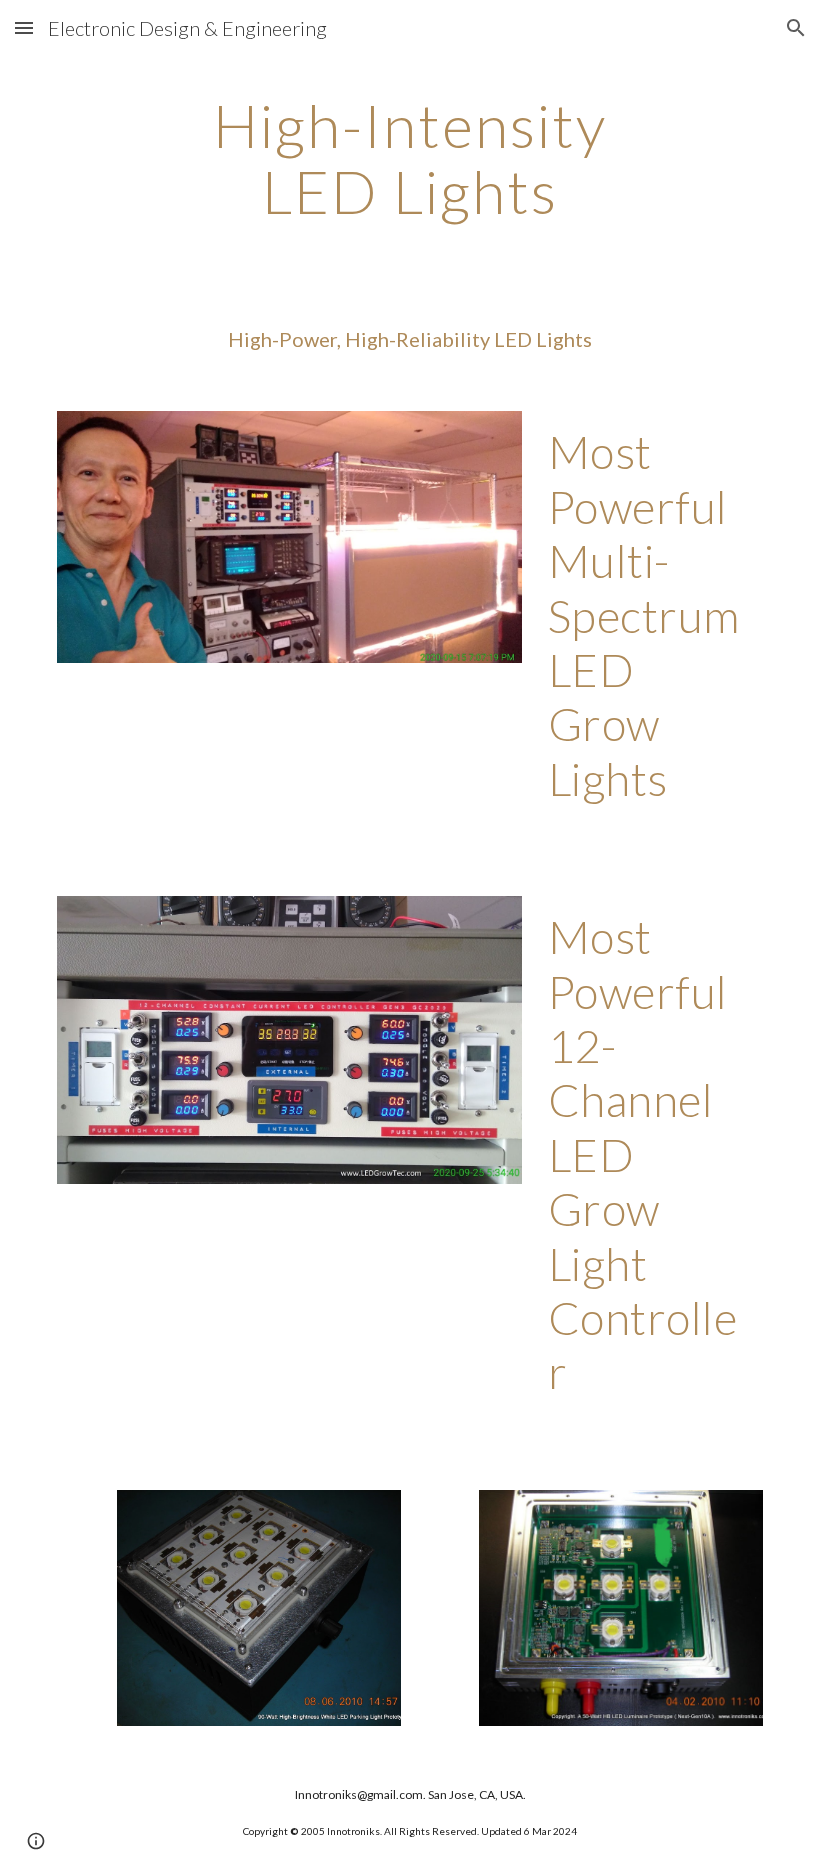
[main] (410, 158)
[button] (24, 27)
